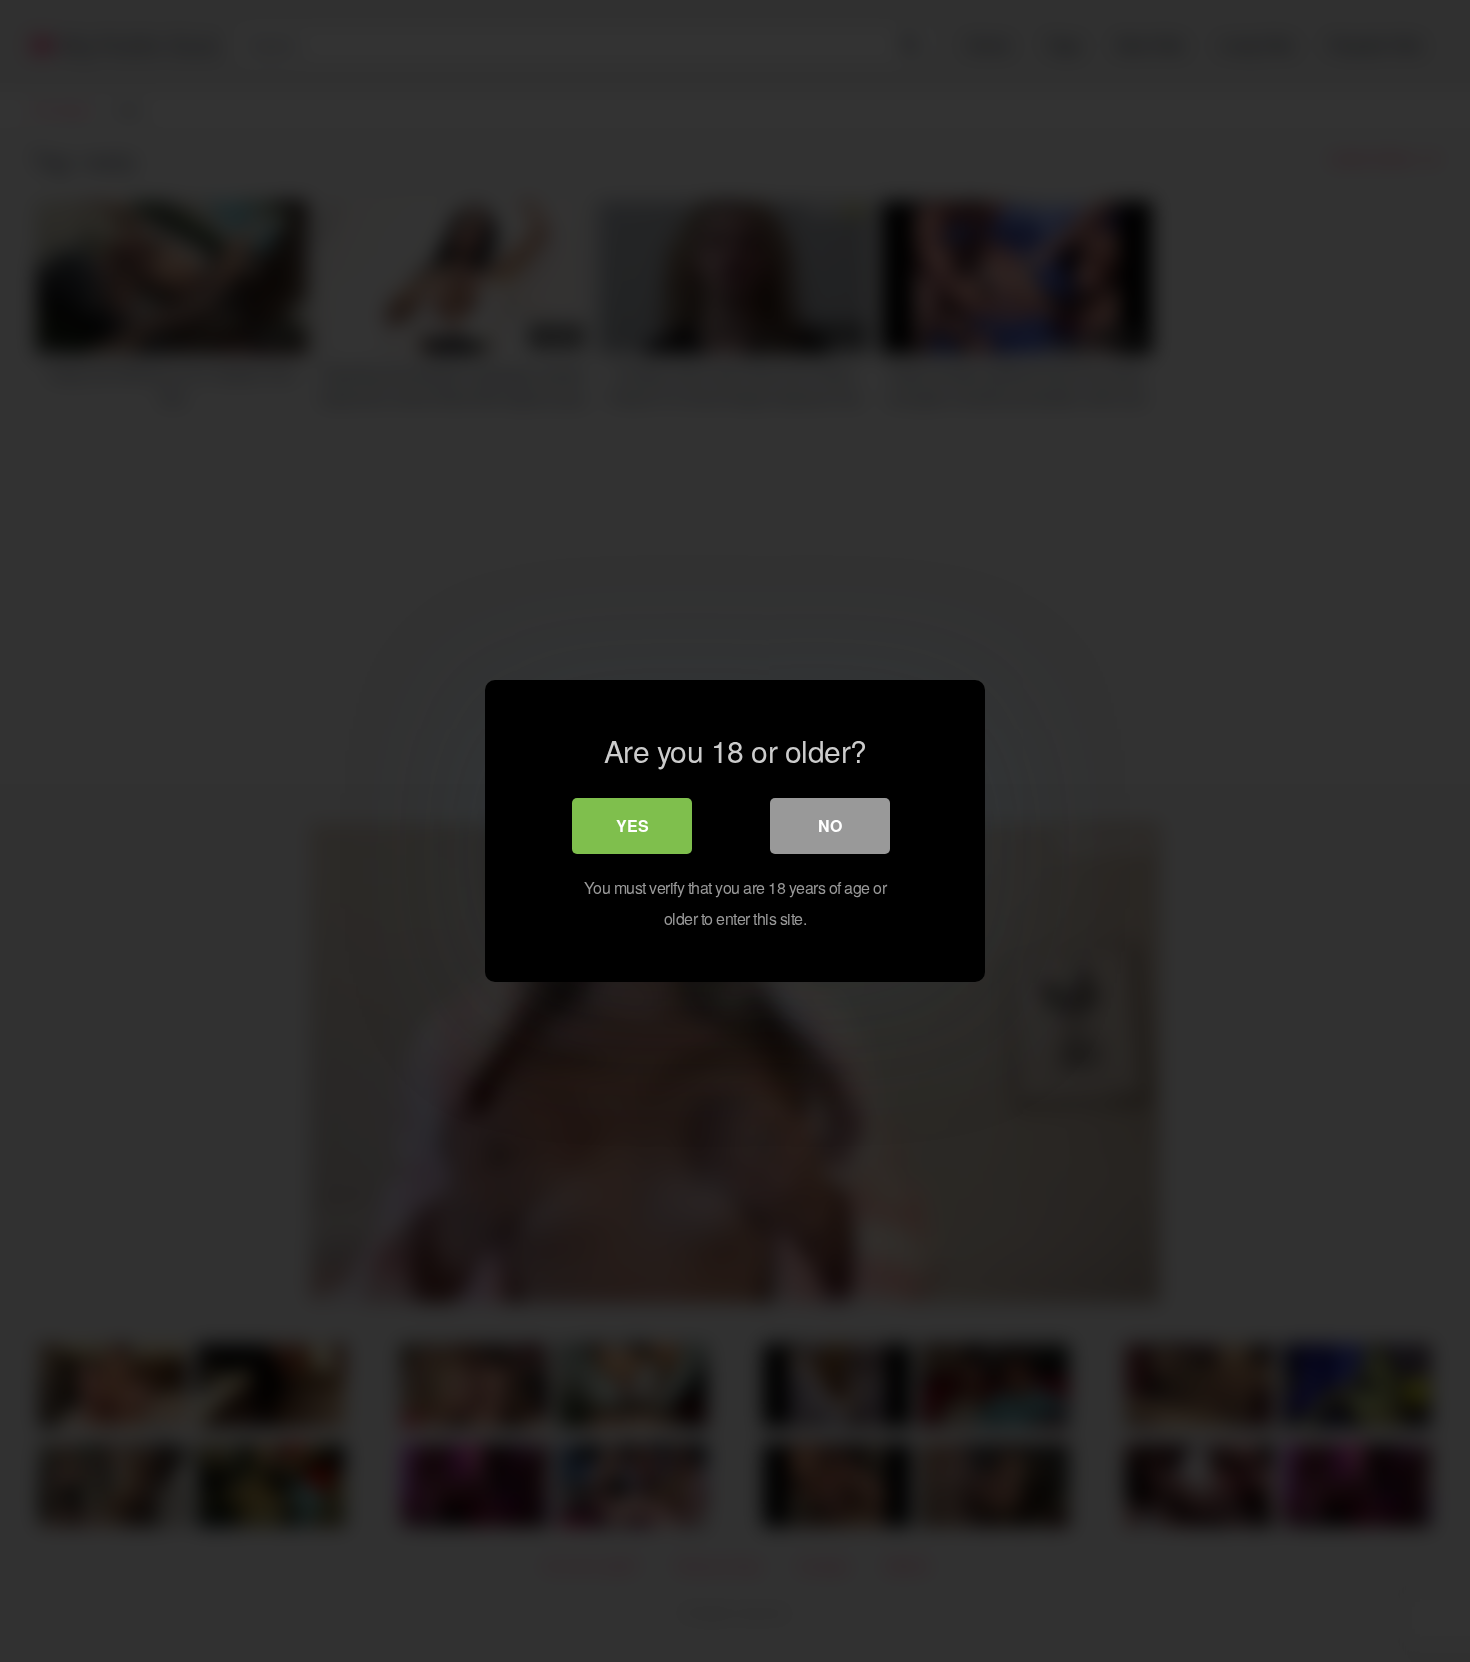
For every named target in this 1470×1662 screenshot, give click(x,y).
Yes (632, 825)
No (830, 825)
